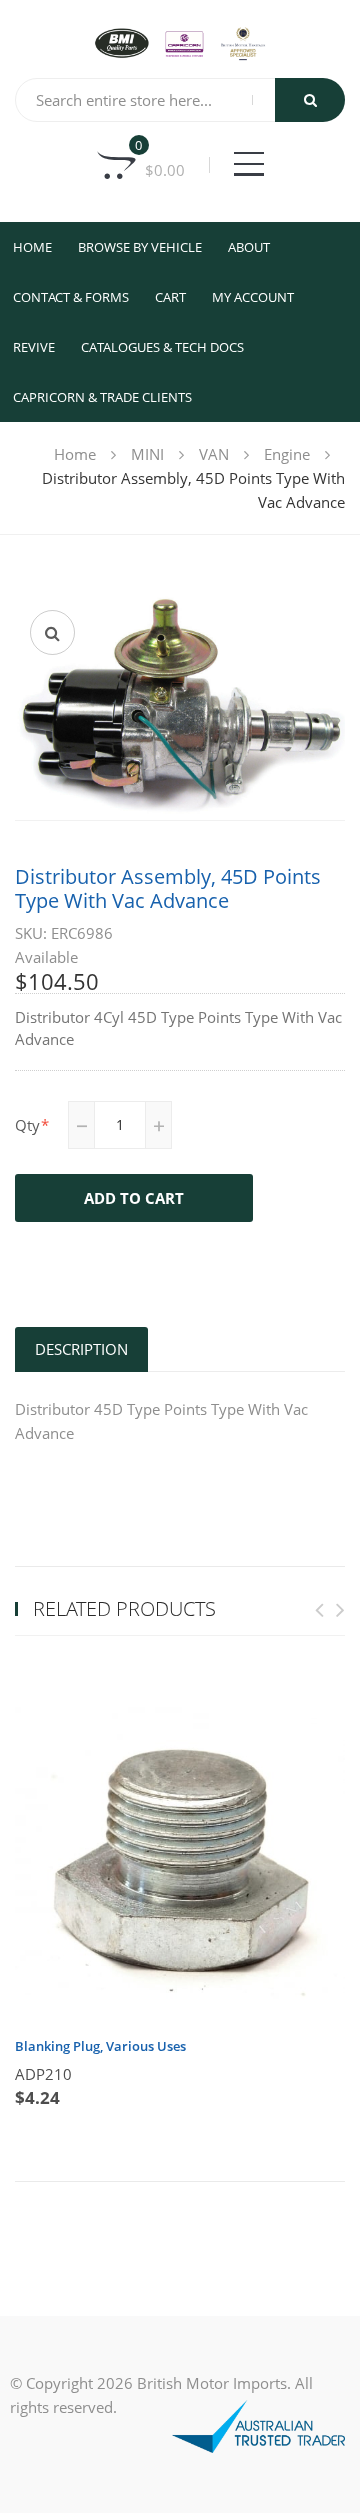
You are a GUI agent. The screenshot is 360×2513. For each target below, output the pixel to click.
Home (32, 247)
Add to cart (134, 1198)
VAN (214, 454)
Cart (170, 297)
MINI (147, 454)
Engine (287, 454)
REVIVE (34, 347)
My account (253, 297)
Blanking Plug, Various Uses (100, 2046)
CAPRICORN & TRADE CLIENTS (102, 397)
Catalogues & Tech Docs (162, 347)
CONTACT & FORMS (71, 297)
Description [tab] (81, 1349)
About (249, 247)
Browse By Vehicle (140, 247)
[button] (52, 632)
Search (310, 100)
